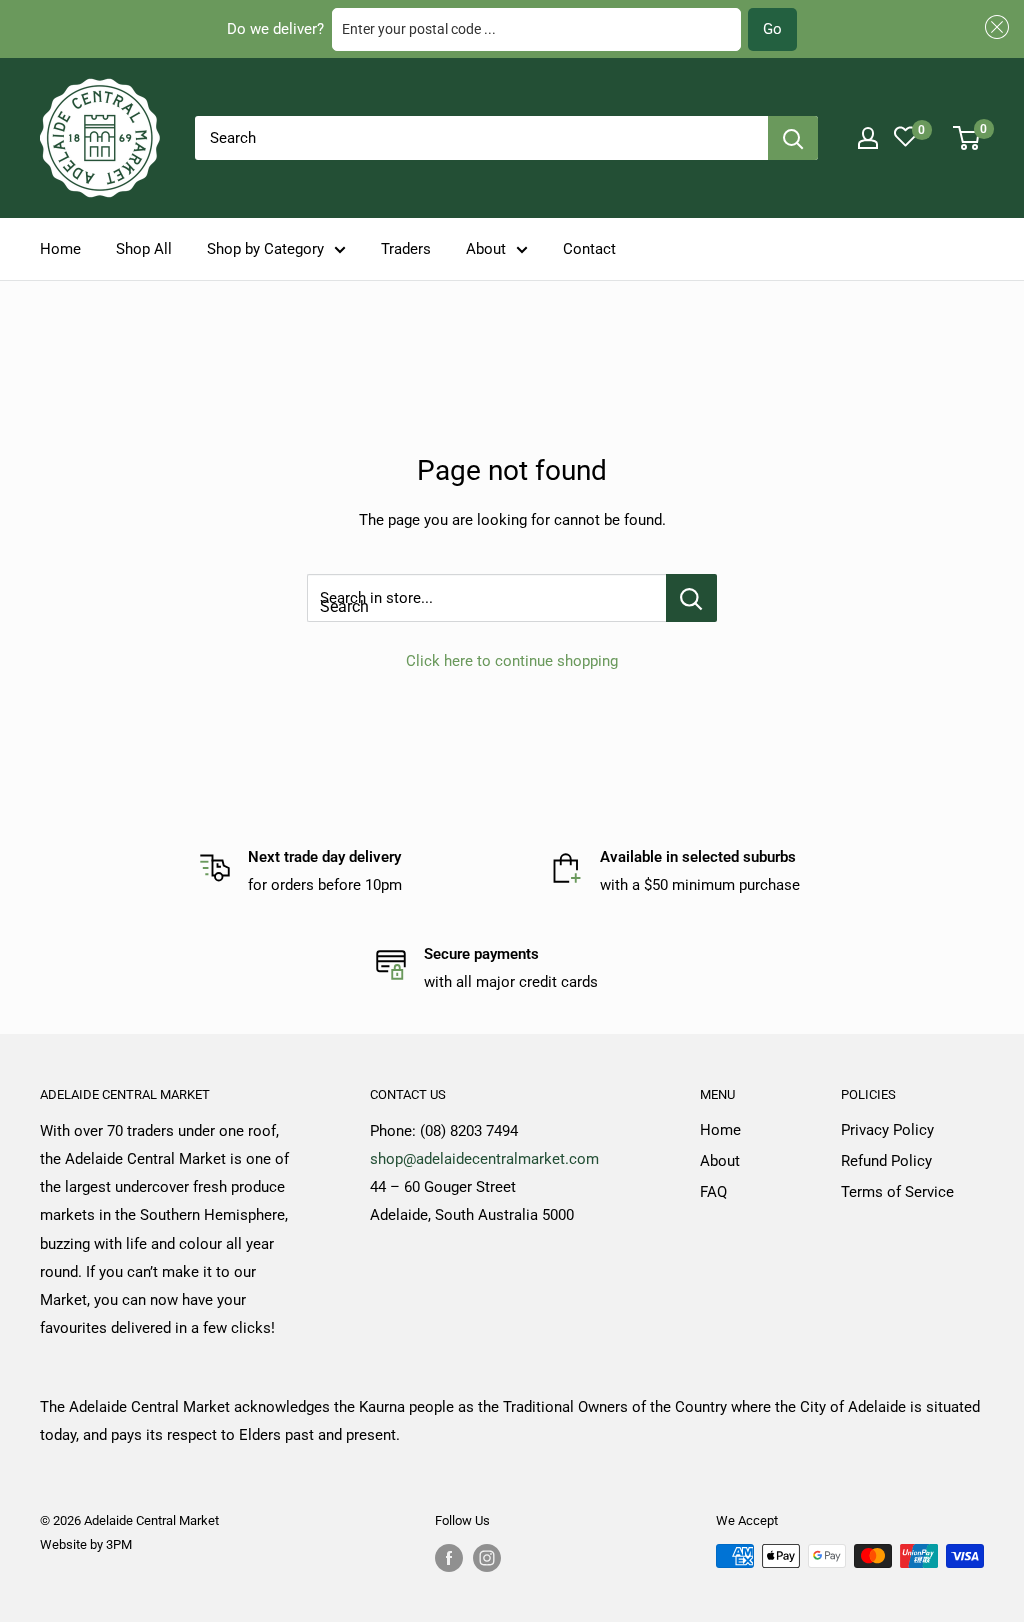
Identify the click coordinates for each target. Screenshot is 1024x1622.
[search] (481, 138)
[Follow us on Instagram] (487, 1558)
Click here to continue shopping (512, 661)
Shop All (144, 249)
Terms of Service (897, 1192)
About (486, 249)
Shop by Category (265, 249)
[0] (967, 138)
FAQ (713, 1192)
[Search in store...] (691, 598)
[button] (994, 27)
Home (60, 249)
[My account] (868, 138)
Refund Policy (886, 1161)
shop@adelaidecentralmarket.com (484, 1159)
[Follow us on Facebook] (449, 1558)
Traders (406, 249)
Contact (589, 249)
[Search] (793, 138)
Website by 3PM (86, 1544)
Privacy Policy (887, 1130)
